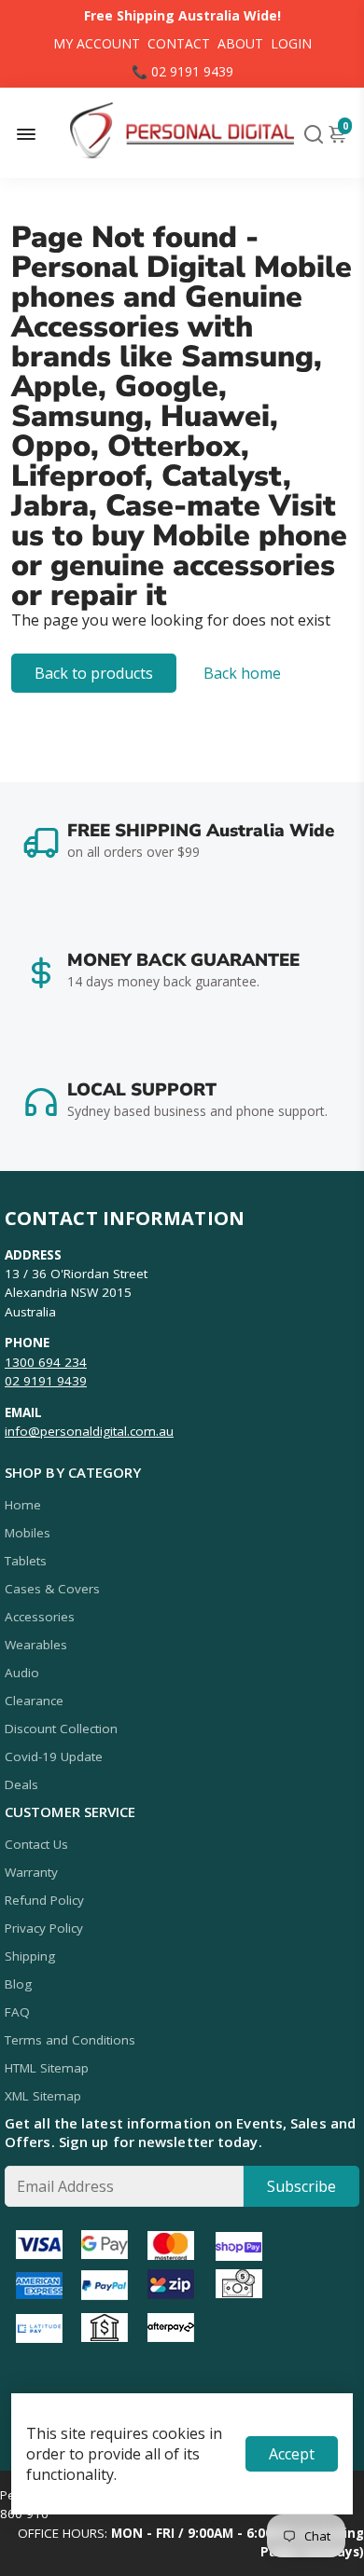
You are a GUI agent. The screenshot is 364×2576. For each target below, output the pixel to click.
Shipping (30, 1956)
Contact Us (36, 1844)
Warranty (31, 1872)
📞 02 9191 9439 (182, 71)
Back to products (94, 673)
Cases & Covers (52, 1589)
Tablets (26, 1561)
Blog (18, 1984)
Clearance (34, 1701)
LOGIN (291, 43)
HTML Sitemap (47, 2068)
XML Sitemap (43, 2096)
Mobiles (28, 1533)
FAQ (17, 2012)
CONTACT (179, 43)
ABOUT (240, 43)
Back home (242, 673)
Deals (21, 1784)
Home (23, 1505)
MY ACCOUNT (97, 43)
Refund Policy (44, 1900)
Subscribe (301, 2186)
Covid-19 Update (54, 1756)
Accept (292, 2454)
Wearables (36, 1645)
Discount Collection (61, 1729)
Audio (22, 1673)
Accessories (40, 1617)
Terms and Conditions (70, 2040)
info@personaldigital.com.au (89, 1431)
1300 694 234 (46, 1362)
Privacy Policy (44, 1928)
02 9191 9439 (46, 1381)
